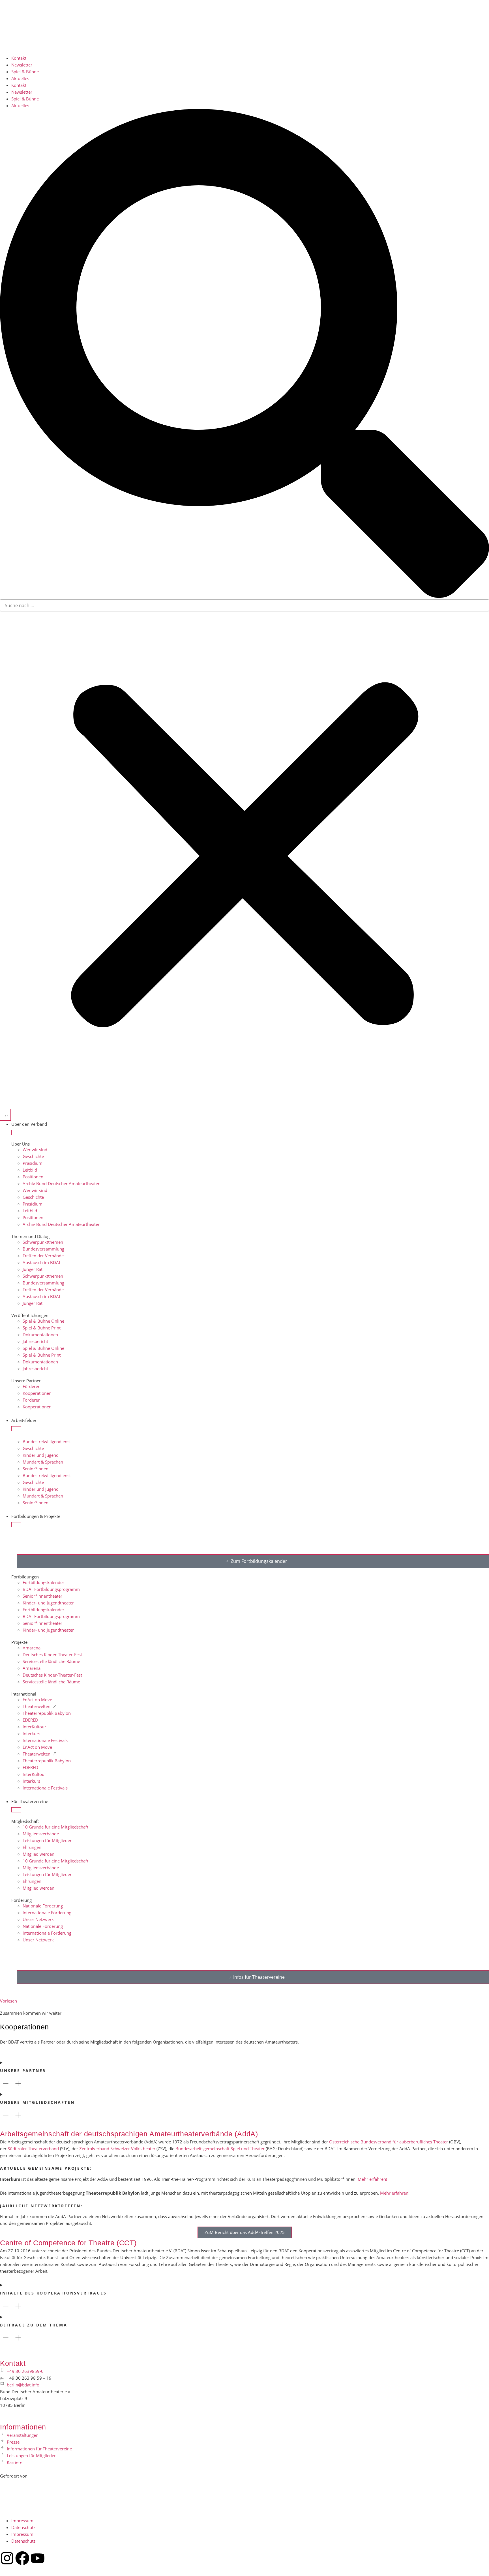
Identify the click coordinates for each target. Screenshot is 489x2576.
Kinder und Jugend (41, 1455)
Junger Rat (33, 1269)
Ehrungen (32, 1847)
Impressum (22, 2521)
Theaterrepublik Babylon (47, 1713)
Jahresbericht (35, 1341)
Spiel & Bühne (25, 72)
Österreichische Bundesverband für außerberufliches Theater (389, 2142)
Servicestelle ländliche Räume (51, 1661)
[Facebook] (22, 2558)
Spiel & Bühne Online (43, 1321)
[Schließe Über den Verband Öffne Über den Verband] (16, 1133)
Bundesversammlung (43, 1249)
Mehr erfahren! (372, 2179)
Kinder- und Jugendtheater (48, 1603)
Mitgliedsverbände (41, 1834)
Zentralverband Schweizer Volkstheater (117, 2149)
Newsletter (22, 65)
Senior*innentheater (42, 1596)
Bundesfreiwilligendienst (47, 1441)
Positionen (33, 1177)
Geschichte (33, 1156)
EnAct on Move (37, 1700)
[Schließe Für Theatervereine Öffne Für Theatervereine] (16, 1810)
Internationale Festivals (45, 1740)
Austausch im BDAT (42, 1262)
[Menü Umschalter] (5, 1115)
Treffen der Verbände (43, 1256)
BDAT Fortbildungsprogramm (51, 1589)
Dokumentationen (40, 1335)
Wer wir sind (35, 1150)
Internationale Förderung (47, 1913)
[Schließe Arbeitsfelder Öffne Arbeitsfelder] (16, 1429)
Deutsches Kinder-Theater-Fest (52, 1655)
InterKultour (34, 1727)
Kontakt (19, 58)
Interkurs (31, 1733)
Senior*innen (36, 1469)
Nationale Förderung (43, 1906)
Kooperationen (37, 1393)
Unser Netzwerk (38, 1919)
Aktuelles (20, 78)
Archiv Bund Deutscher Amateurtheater (61, 1183)
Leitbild (30, 1170)
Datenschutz (23, 2527)
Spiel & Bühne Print (42, 1328)
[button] (244, 354)
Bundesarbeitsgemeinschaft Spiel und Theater (220, 2149)
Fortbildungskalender (43, 1582)
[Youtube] (38, 2558)
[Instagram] (7, 2558)
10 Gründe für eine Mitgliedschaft (55, 1827)
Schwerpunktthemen (43, 1242)
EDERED (30, 1720)
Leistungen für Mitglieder (47, 1840)
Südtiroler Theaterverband (33, 2149)
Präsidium (33, 1163)
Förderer (31, 1386)
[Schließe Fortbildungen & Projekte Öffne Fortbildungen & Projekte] (16, 1525)
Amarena (32, 1648)
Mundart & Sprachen (43, 1462)
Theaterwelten (37, 1706)
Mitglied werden (38, 1854)
